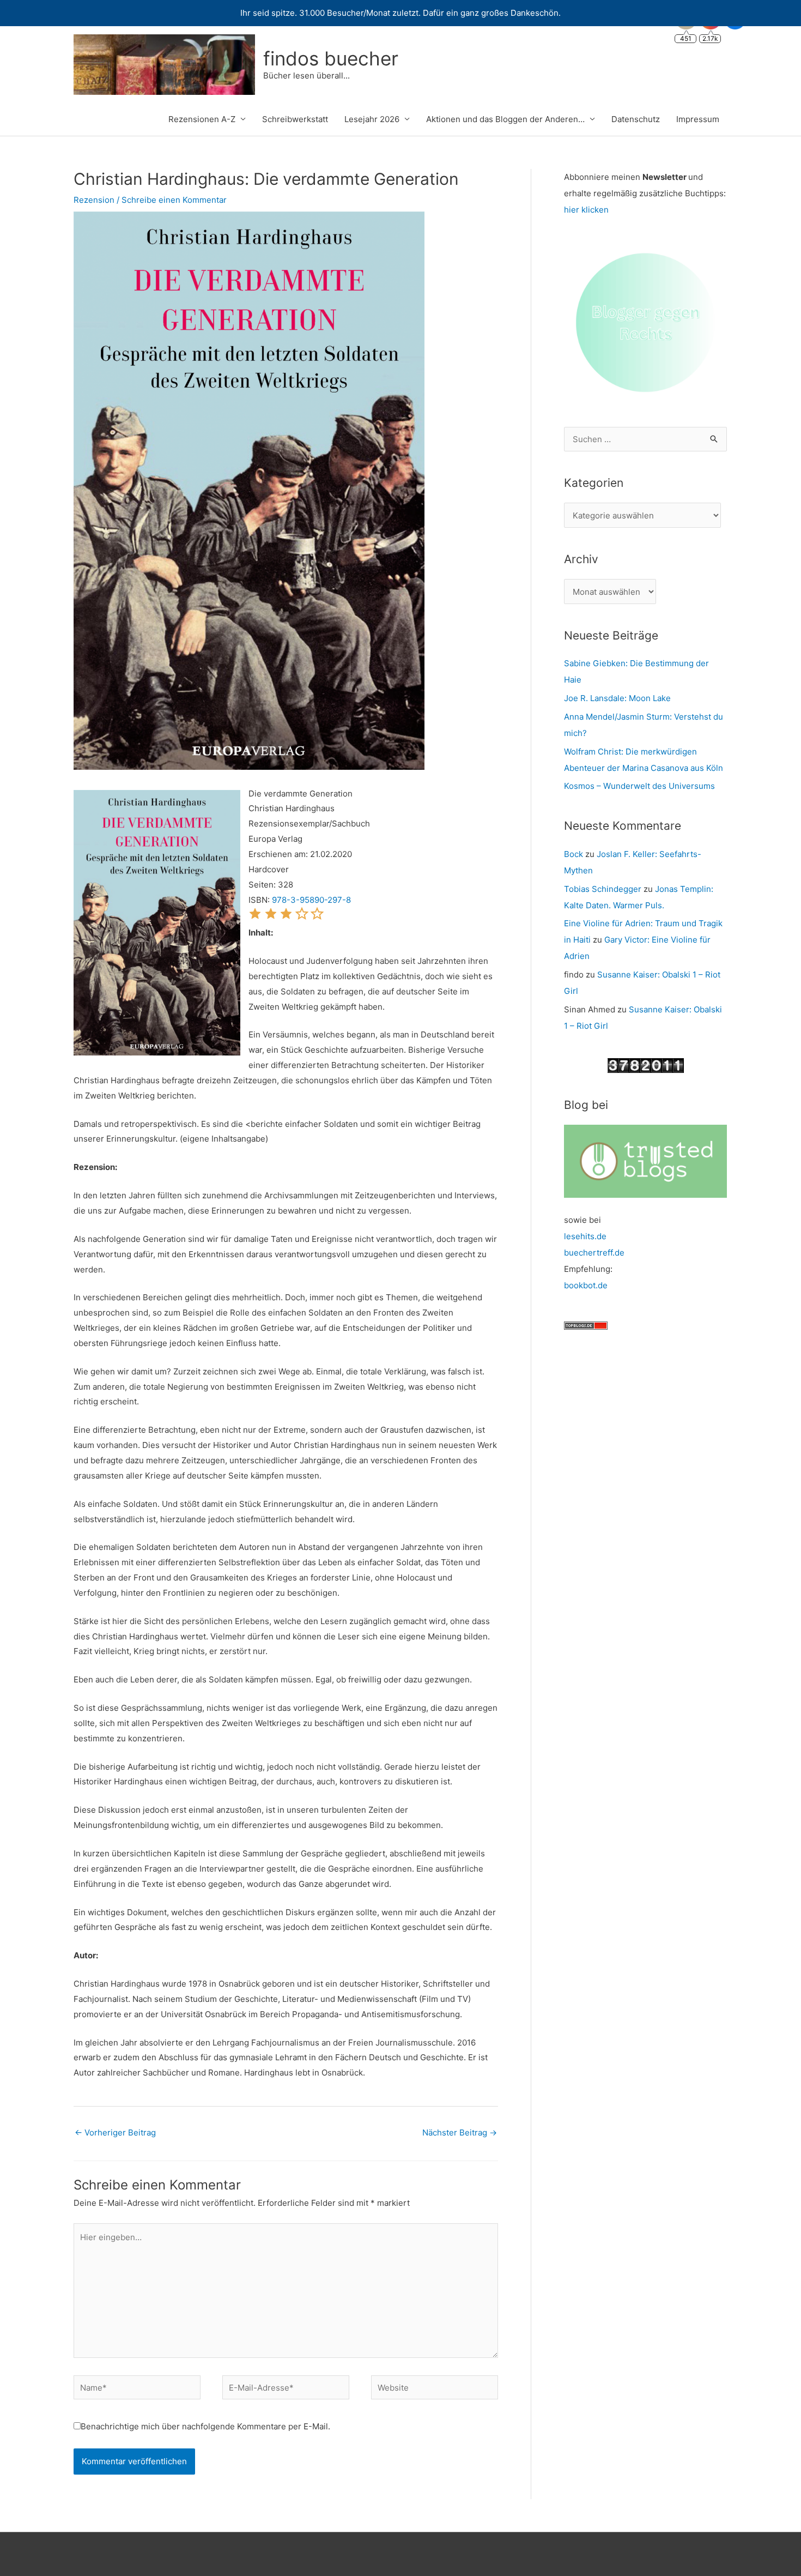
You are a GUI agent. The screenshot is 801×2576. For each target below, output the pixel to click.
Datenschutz (636, 119)
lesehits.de (585, 1236)
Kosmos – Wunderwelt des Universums (639, 786)
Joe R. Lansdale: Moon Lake (617, 698)
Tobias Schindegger (603, 889)
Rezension (94, 200)
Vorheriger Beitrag (115, 2132)
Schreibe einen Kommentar (174, 200)
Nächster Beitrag (460, 2132)
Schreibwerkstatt (295, 119)
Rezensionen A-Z (202, 119)
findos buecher (331, 58)
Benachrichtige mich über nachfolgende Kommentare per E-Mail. (205, 2426)
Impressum (698, 119)
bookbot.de (586, 1285)
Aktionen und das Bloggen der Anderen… (505, 119)
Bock (574, 854)
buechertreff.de (594, 1253)
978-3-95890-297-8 (311, 900)
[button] (255, 917)
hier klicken (586, 210)
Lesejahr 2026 (372, 119)
